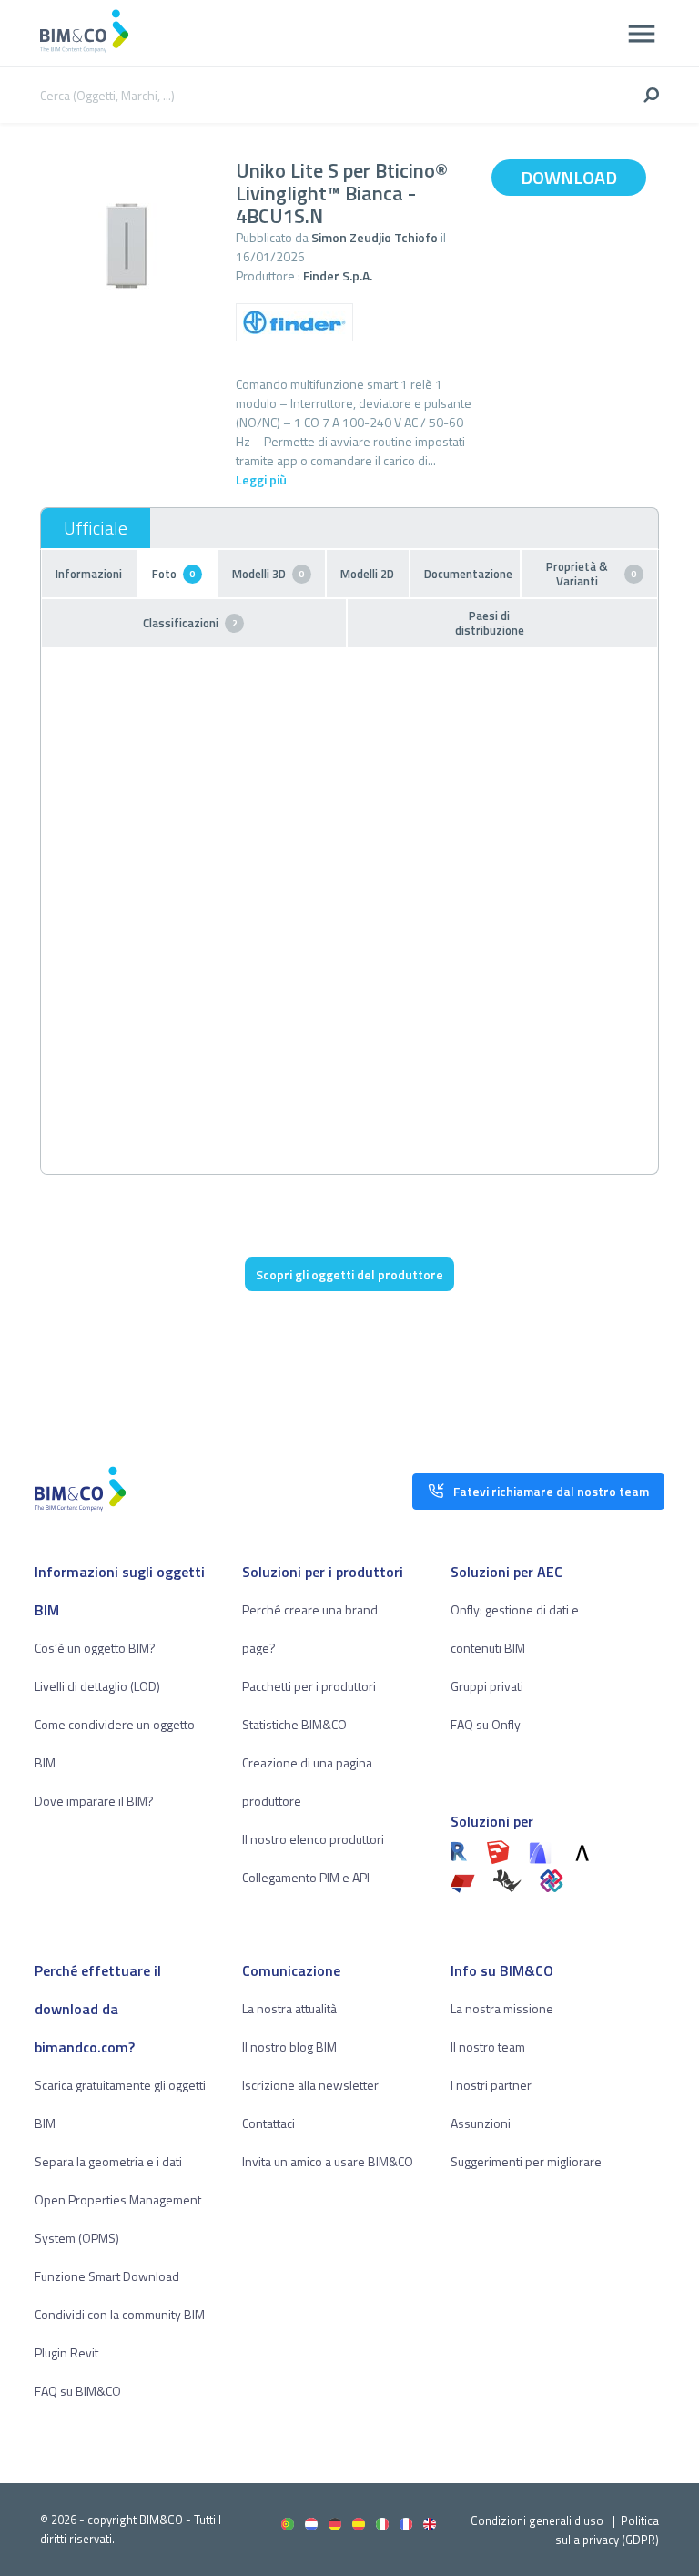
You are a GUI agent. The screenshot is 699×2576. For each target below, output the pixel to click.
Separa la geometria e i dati (108, 2161)
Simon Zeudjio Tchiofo (375, 237)
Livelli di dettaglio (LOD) (97, 1686)
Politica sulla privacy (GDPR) (607, 2530)
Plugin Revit (66, 2352)
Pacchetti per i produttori (309, 1686)
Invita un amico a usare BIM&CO (328, 2161)
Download (569, 177)
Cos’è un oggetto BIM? (95, 1648)
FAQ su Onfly (486, 1724)
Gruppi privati (487, 1686)
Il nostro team (488, 2047)
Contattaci (268, 2123)
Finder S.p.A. (338, 275)
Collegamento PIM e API (306, 1877)
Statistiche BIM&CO (294, 1724)
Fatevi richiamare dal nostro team (551, 1491)
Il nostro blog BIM (289, 2047)
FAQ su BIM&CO (78, 2391)
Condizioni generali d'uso (537, 2520)
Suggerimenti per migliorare (526, 2161)
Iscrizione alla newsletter (310, 2085)
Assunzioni (481, 2123)
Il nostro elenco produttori (313, 1839)
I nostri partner (491, 2085)
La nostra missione (502, 2008)
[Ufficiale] (96, 528)
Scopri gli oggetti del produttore (349, 1274)
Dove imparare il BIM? (94, 1801)
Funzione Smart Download (107, 2276)
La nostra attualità (289, 2008)
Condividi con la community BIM (120, 2314)
